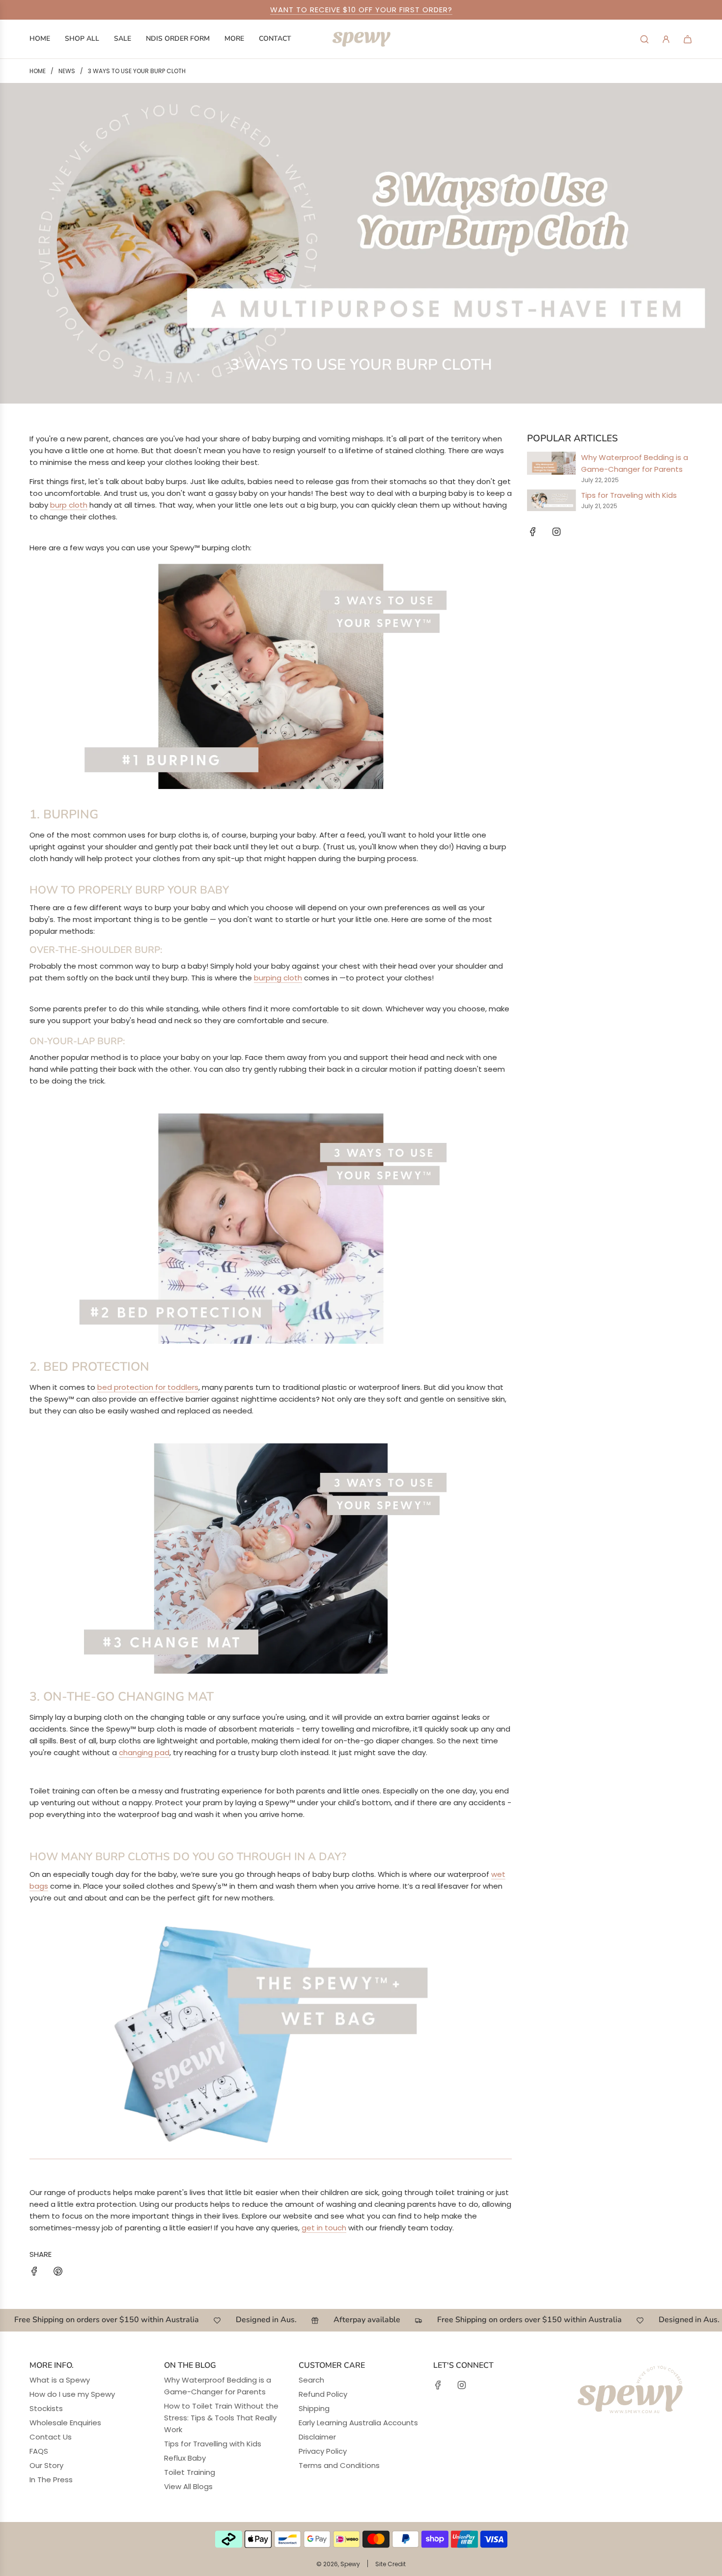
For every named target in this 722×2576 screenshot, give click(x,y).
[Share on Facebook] (34, 2273)
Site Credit (390, 2564)
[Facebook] (533, 532)
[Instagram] (556, 532)
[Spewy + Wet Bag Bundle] (271, 2154)
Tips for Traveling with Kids (629, 495)
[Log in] (666, 39)
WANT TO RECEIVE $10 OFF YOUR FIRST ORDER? (361, 10)
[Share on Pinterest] (58, 2273)
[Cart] (688, 39)
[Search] (644, 39)
